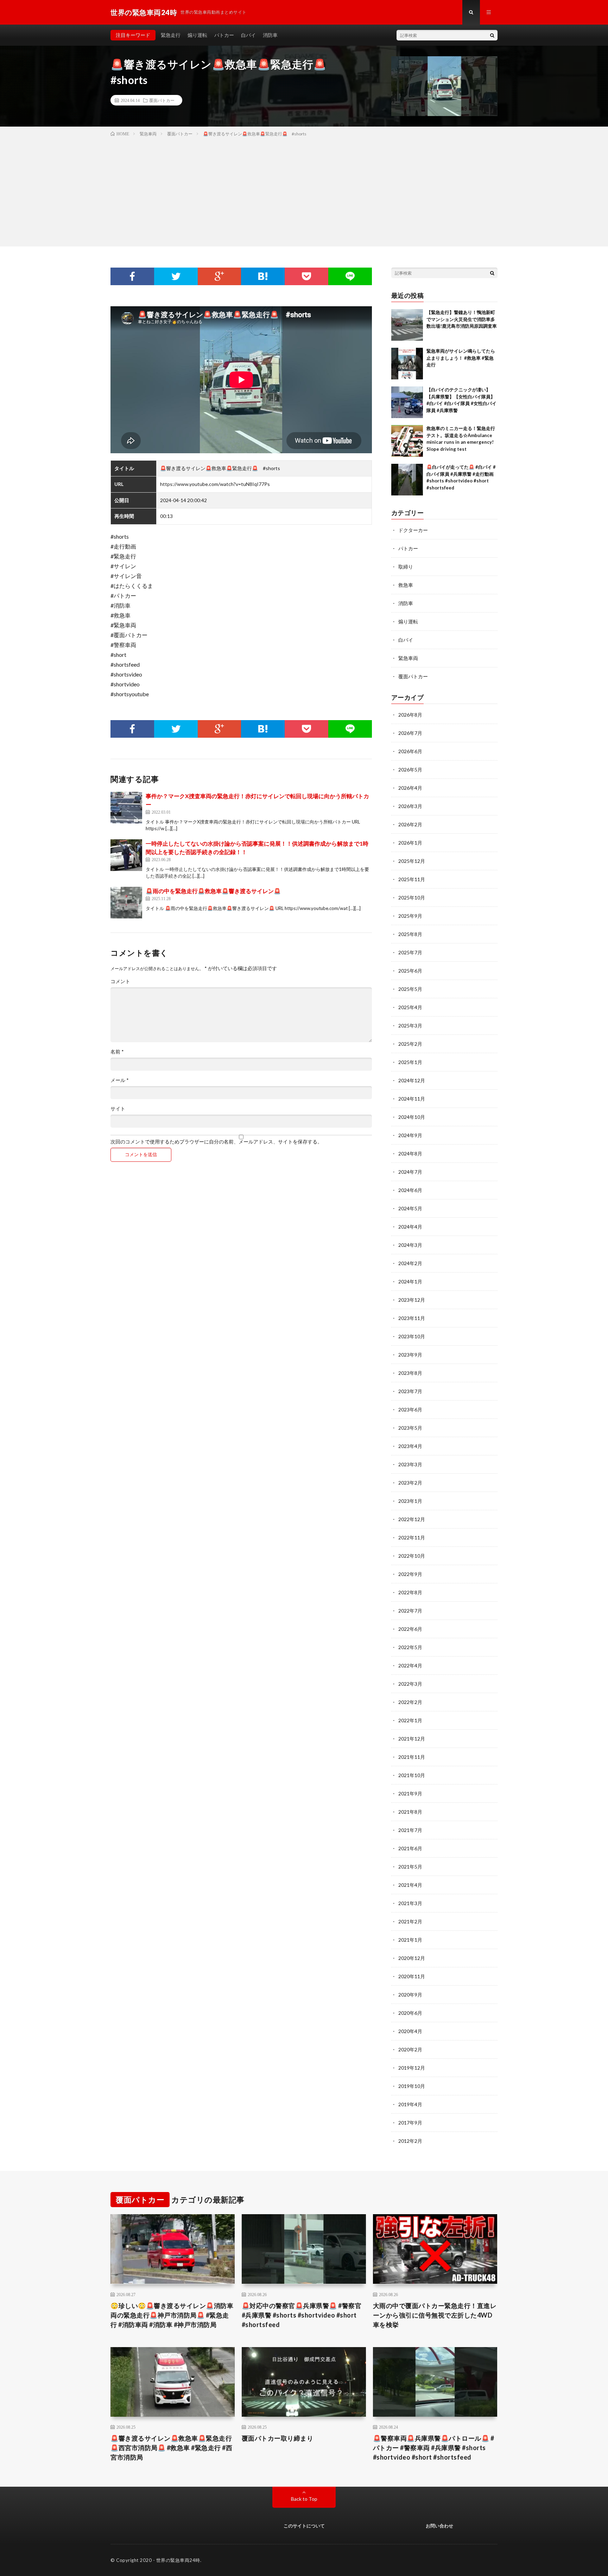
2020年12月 (412, 1958)
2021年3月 (410, 1903)
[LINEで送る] (350, 276)
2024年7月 (410, 1172)
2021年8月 (410, 1812)
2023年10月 (412, 1336)
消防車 (270, 35)
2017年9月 (410, 2123)
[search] (492, 35)
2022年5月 (410, 1647)
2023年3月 (410, 1464)
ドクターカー (413, 530)
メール (120, 1080)
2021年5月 (410, 1867)
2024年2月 (410, 1263)
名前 (117, 1052)
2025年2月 (410, 1044)
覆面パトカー (162, 100)
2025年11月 (412, 879)
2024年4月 (410, 1227)
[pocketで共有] (306, 276)
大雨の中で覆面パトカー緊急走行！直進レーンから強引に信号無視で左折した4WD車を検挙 (435, 2315)
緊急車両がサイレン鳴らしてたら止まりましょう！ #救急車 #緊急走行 (461, 358)
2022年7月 (410, 1611)
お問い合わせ (439, 2526)
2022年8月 (410, 1592)
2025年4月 (410, 1007)
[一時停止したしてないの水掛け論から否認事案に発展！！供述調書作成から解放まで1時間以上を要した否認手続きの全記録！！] (126, 855)
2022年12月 (412, 1519)
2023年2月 (410, 1483)
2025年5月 (410, 989)
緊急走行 (171, 35)
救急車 (406, 585)
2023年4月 (410, 1446)
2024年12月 (412, 1080)
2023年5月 (410, 1428)
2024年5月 (410, 1208)
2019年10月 (412, 2086)
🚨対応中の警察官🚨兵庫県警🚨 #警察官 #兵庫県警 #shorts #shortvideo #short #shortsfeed (302, 2315)
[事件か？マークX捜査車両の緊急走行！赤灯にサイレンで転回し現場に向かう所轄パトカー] (126, 808)
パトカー (224, 35)
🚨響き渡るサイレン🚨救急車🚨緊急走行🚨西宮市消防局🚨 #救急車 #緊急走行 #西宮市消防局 (171, 2448)
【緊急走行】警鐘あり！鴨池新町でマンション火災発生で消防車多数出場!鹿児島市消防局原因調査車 (462, 319)
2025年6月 (410, 971)
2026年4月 (410, 788)
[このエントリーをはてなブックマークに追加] (263, 276)
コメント (120, 981)
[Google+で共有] (220, 276)
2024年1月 (410, 1281)
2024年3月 (410, 1245)
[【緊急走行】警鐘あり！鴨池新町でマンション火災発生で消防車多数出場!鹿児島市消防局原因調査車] (407, 325)
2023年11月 (412, 1318)
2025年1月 (410, 1062)
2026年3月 (410, 806)
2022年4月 (410, 1665)
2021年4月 (410, 1885)
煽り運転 (197, 35)
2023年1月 (410, 1501)
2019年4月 (410, 2104)
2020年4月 (410, 2031)
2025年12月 (412, 861)
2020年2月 (410, 2049)
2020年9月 (410, 1995)
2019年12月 (412, 2068)
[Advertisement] (304, 190)
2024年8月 (410, 1154)
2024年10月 (412, 1117)
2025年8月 (410, 934)
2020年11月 (412, 1976)
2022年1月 (410, 1720)
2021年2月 (410, 1921)
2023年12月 (412, 1300)
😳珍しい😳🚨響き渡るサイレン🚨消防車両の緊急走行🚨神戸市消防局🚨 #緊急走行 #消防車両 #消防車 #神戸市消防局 (172, 2315)
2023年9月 (410, 1355)
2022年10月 (412, 1556)
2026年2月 (410, 824)
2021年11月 (412, 1757)
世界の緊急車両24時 (178, 2560)
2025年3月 (410, 1026)
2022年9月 (410, 1574)
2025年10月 (412, 898)
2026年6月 (410, 751)
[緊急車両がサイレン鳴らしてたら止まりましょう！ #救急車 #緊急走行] (407, 364)
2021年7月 (410, 1830)
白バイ (248, 35)
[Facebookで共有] (132, 276)
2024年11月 (412, 1099)
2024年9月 (410, 1135)
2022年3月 (410, 1684)
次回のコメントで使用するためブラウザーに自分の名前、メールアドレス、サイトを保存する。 (216, 1142)
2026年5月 (410, 770)
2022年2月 (410, 1702)
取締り (406, 567)
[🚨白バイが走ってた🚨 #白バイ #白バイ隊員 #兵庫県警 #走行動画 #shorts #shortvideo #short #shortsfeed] (407, 480)
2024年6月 (410, 1190)
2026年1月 (410, 843)
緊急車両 (408, 658)
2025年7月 (410, 952)
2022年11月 (412, 1537)
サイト (118, 1109)
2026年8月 (410, 715)
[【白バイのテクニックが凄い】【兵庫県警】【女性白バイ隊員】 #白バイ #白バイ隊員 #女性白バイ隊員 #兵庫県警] (407, 402)
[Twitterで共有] (176, 276)
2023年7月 (410, 1391)
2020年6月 (410, 2013)
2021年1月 (410, 1940)
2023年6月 (410, 1409)
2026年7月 (410, 733)
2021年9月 (410, 1793)
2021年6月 (410, 1848)
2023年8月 (410, 1373)
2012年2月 (410, 2141)
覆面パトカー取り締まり (278, 2438)
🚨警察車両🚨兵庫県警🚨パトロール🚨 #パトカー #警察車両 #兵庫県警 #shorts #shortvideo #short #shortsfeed (434, 2448)
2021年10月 (412, 1775)
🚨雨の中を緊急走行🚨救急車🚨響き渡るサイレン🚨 (213, 891)
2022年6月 (410, 1629)
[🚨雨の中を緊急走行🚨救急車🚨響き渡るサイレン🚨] (126, 903)
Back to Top (304, 2499)
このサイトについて (304, 2526)
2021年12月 (412, 1739)
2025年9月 (410, 916)
